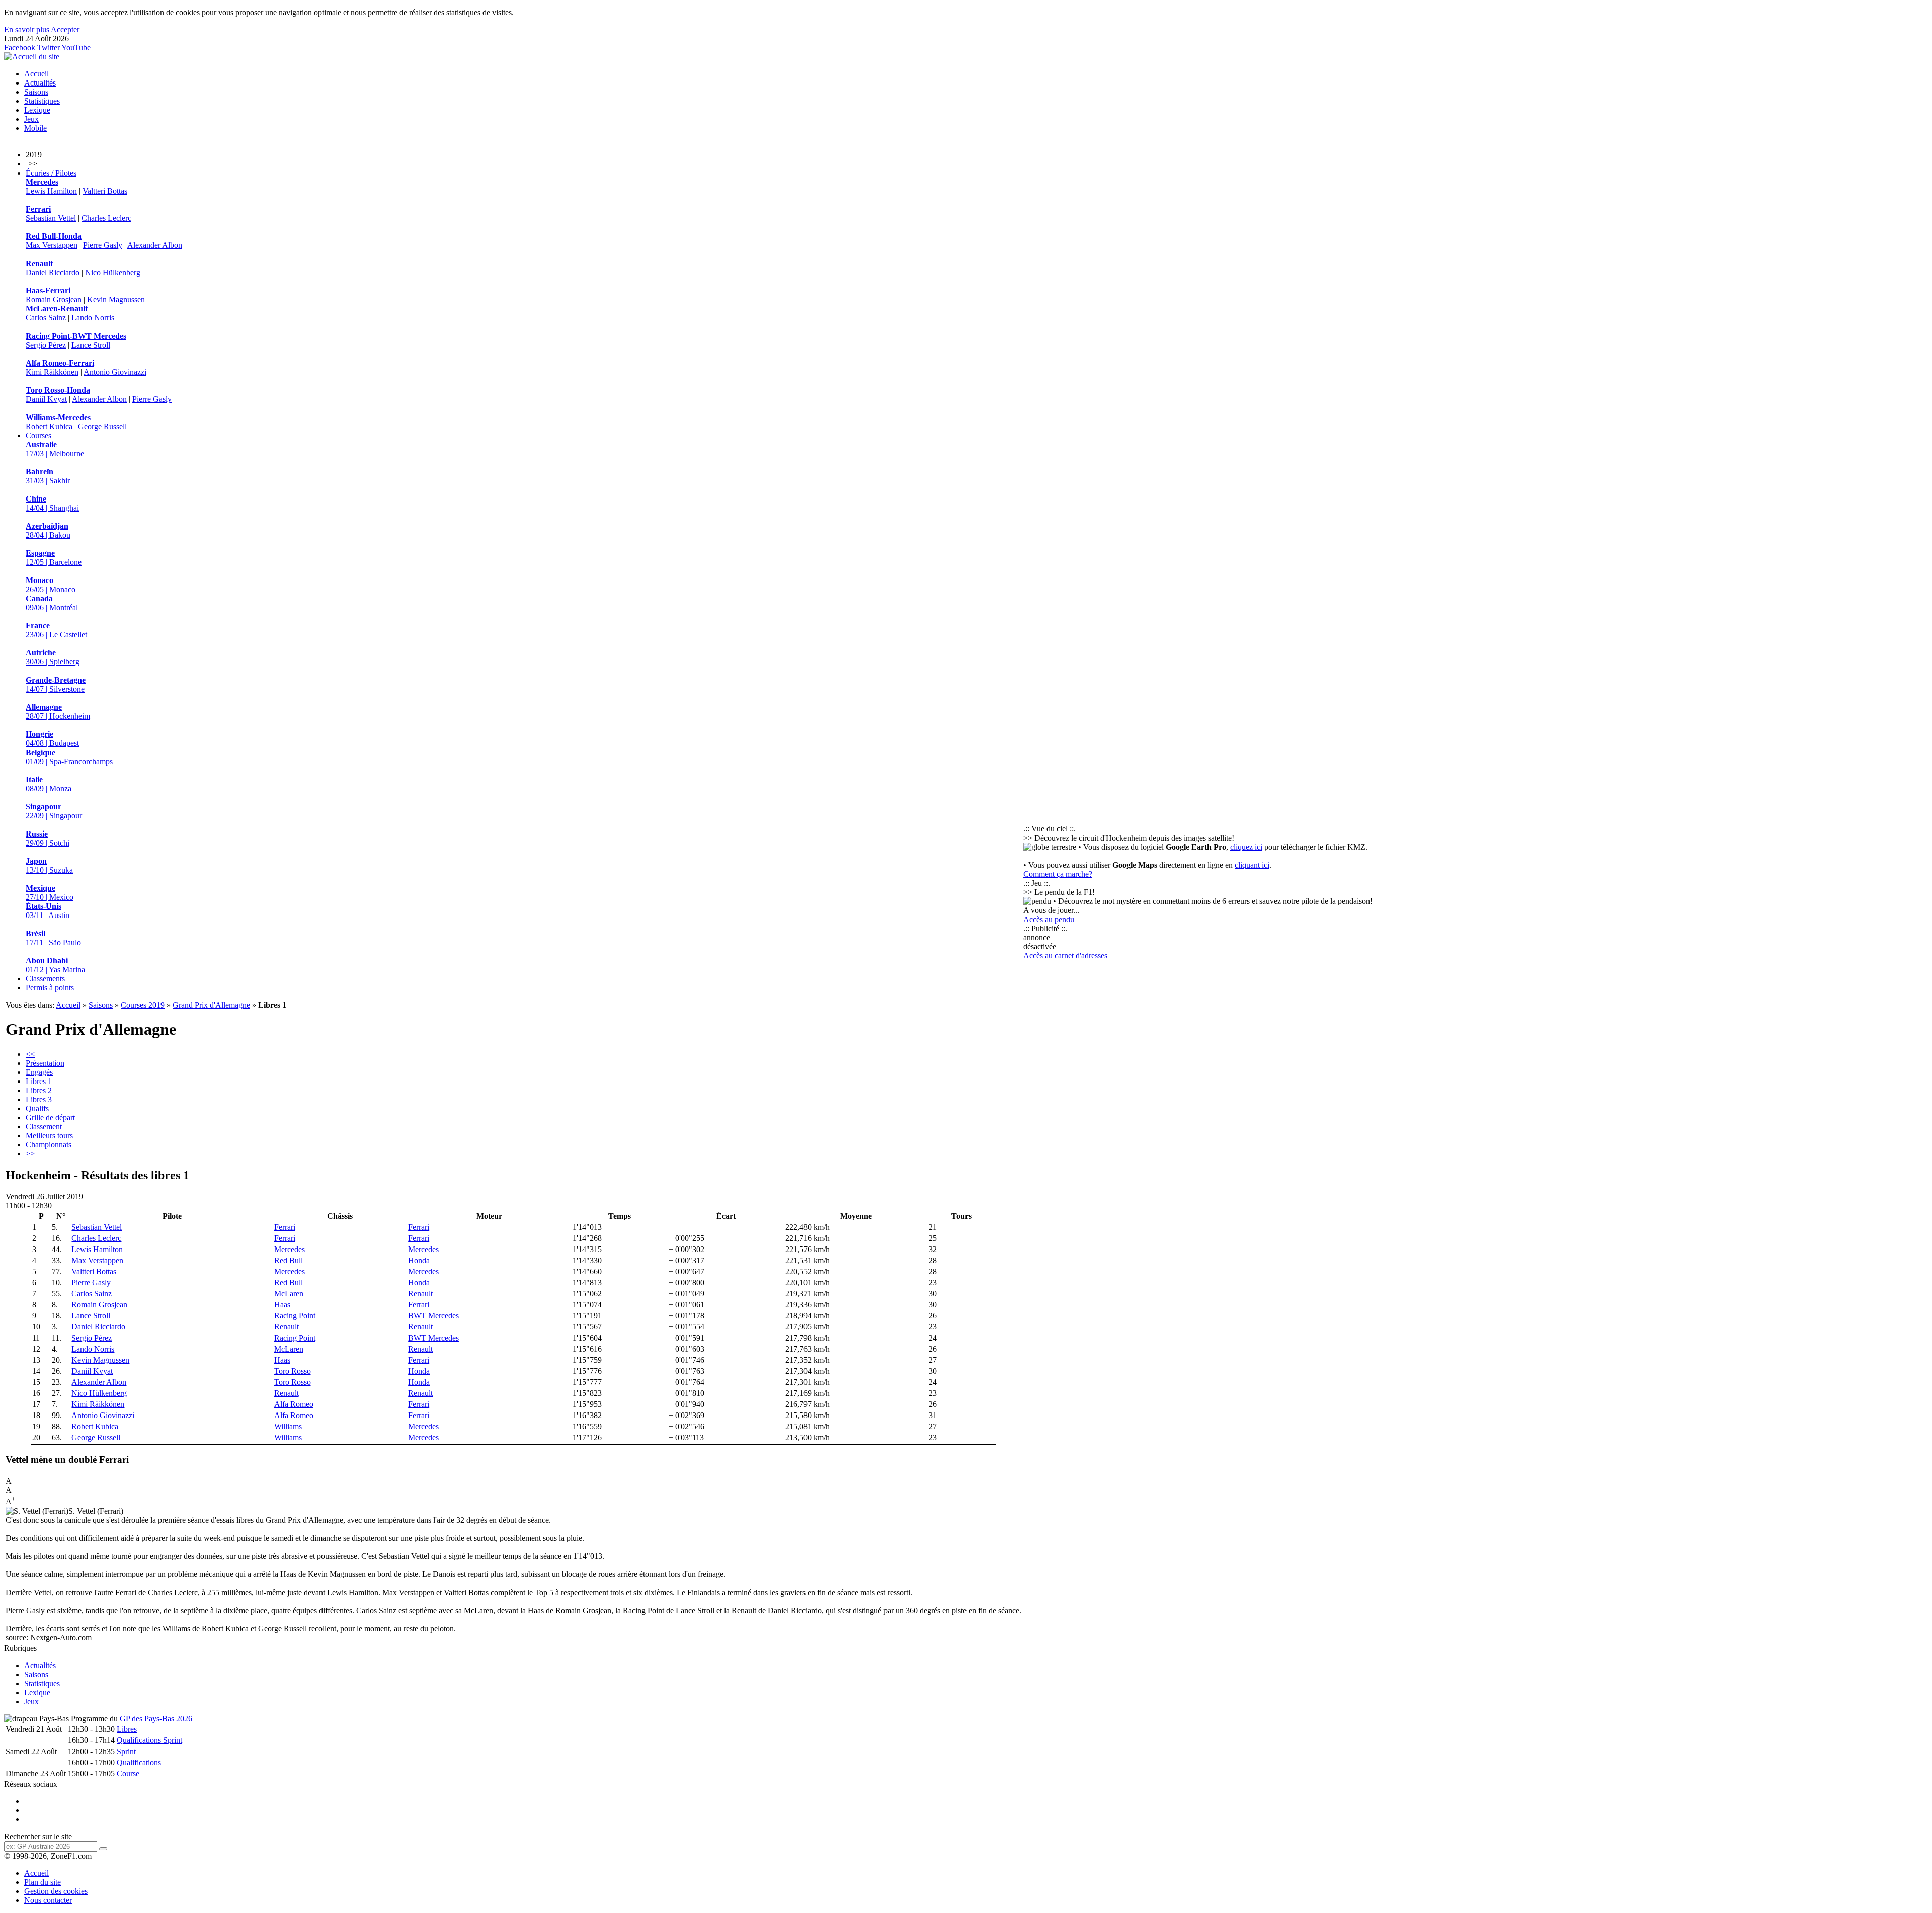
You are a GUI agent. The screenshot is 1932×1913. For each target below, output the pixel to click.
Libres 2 (39, 1090)
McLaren (289, 1294)
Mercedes (290, 1249)
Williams (288, 1426)
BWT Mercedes (433, 1316)
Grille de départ (50, 1117)
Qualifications (139, 1762)
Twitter (49, 48)
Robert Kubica (49, 426)
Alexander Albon (155, 245)
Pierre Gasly (103, 245)
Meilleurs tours (49, 1136)
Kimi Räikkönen (52, 372)
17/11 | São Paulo (53, 938)
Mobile (35, 128)
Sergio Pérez (46, 345)
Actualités (40, 83)
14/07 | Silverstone (56, 684)
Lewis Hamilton (51, 191)
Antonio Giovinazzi (115, 372)
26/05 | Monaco (51, 585)
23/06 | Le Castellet (56, 630)
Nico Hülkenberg (113, 272)
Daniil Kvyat (46, 399)
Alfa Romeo (294, 1404)
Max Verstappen (52, 245)
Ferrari (285, 1227)
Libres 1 (39, 1081)
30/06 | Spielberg (53, 657)
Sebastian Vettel (51, 218)
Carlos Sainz (46, 318)
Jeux (31, 119)
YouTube (76, 48)
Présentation (45, 1063)
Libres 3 (39, 1099)
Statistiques (42, 101)
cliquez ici (1246, 847)
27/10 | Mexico (50, 893)
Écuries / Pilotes (51, 173)
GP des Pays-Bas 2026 (156, 1719)
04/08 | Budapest (52, 739)
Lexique (37, 110)
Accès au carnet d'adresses (1065, 955)
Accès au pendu (1049, 919)
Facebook (20, 48)
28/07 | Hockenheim (58, 712)
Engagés (39, 1072)
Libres (127, 1729)
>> (30, 1154)
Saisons (36, 92)
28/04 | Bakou (48, 530)
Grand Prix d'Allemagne (211, 1005)
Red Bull (289, 1260)
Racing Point (295, 1316)
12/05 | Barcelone (54, 558)
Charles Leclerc (106, 218)
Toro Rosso (293, 1371)
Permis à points (50, 988)
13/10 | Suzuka (49, 865)
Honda (419, 1260)
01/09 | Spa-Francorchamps (69, 757)
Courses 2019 (143, 1005)
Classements (45, 979)
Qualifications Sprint (149, 1740)
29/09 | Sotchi (48, 838)
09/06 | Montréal (52, 603)
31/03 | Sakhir (48, 476)
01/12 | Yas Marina (55, 965)
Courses (38, 435)
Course (128, 1773)
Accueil (36, 74)
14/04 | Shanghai (52, 503)
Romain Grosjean (54, 300)
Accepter (65, 29)
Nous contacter (48, 1900)
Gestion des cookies (56, 1891)
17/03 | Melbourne (55, 449)
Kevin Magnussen (116, 300)
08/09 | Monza (49, 784)
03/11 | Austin (48, 911)
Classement (44, 1127)
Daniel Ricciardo (53, 272)
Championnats (49, 1145)
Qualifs (37, 1108)
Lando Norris (93, 318)
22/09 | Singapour (54, 811)
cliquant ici (1252, 865)
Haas (282, 1305)
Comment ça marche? (1058, 874)
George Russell (102, 426)
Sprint (126, 1751)
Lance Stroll (91, 345)
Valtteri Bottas (105, 191)
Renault (420, 1294)
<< (30, 1054)
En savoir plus (27, 29)
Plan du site (43, 1882)
